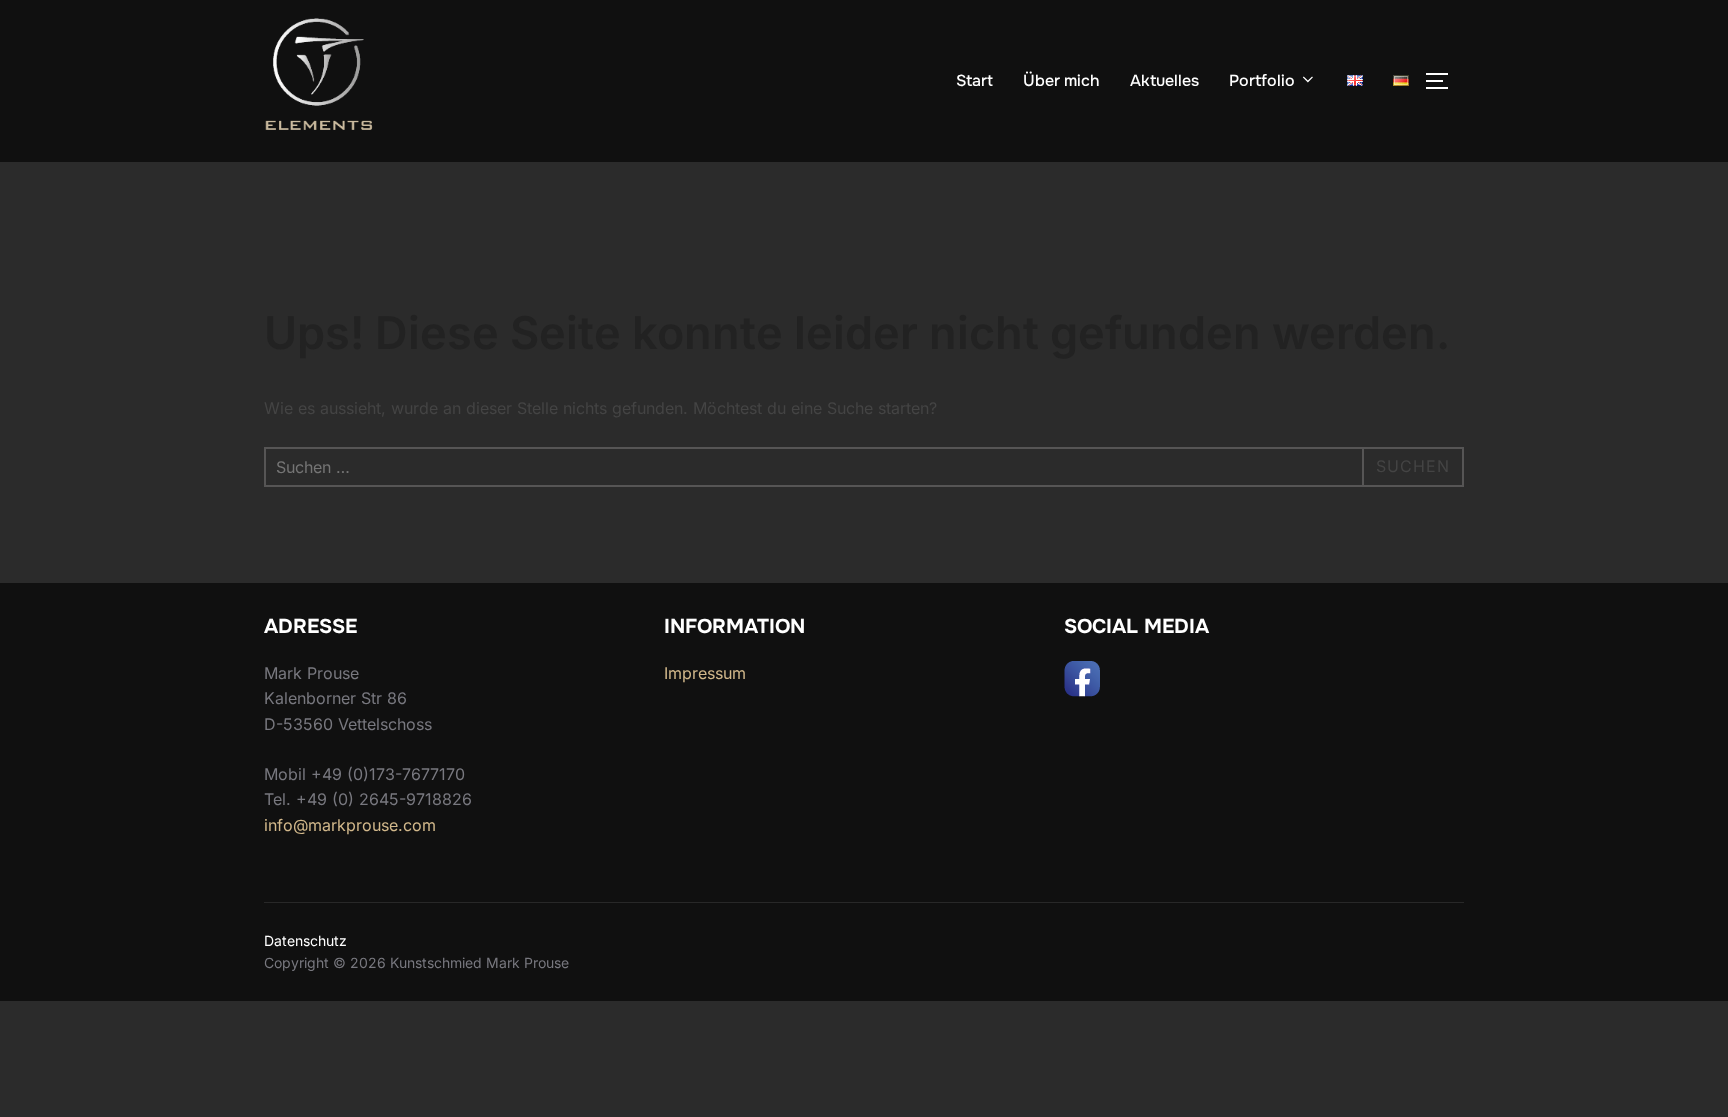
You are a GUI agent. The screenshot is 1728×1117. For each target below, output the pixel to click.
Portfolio (1262, 80)
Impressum (705, 673)
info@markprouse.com (350, 825)
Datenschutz (305, 940)
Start (974, 80)
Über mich (1061, 80)
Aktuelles (1164, 80)
